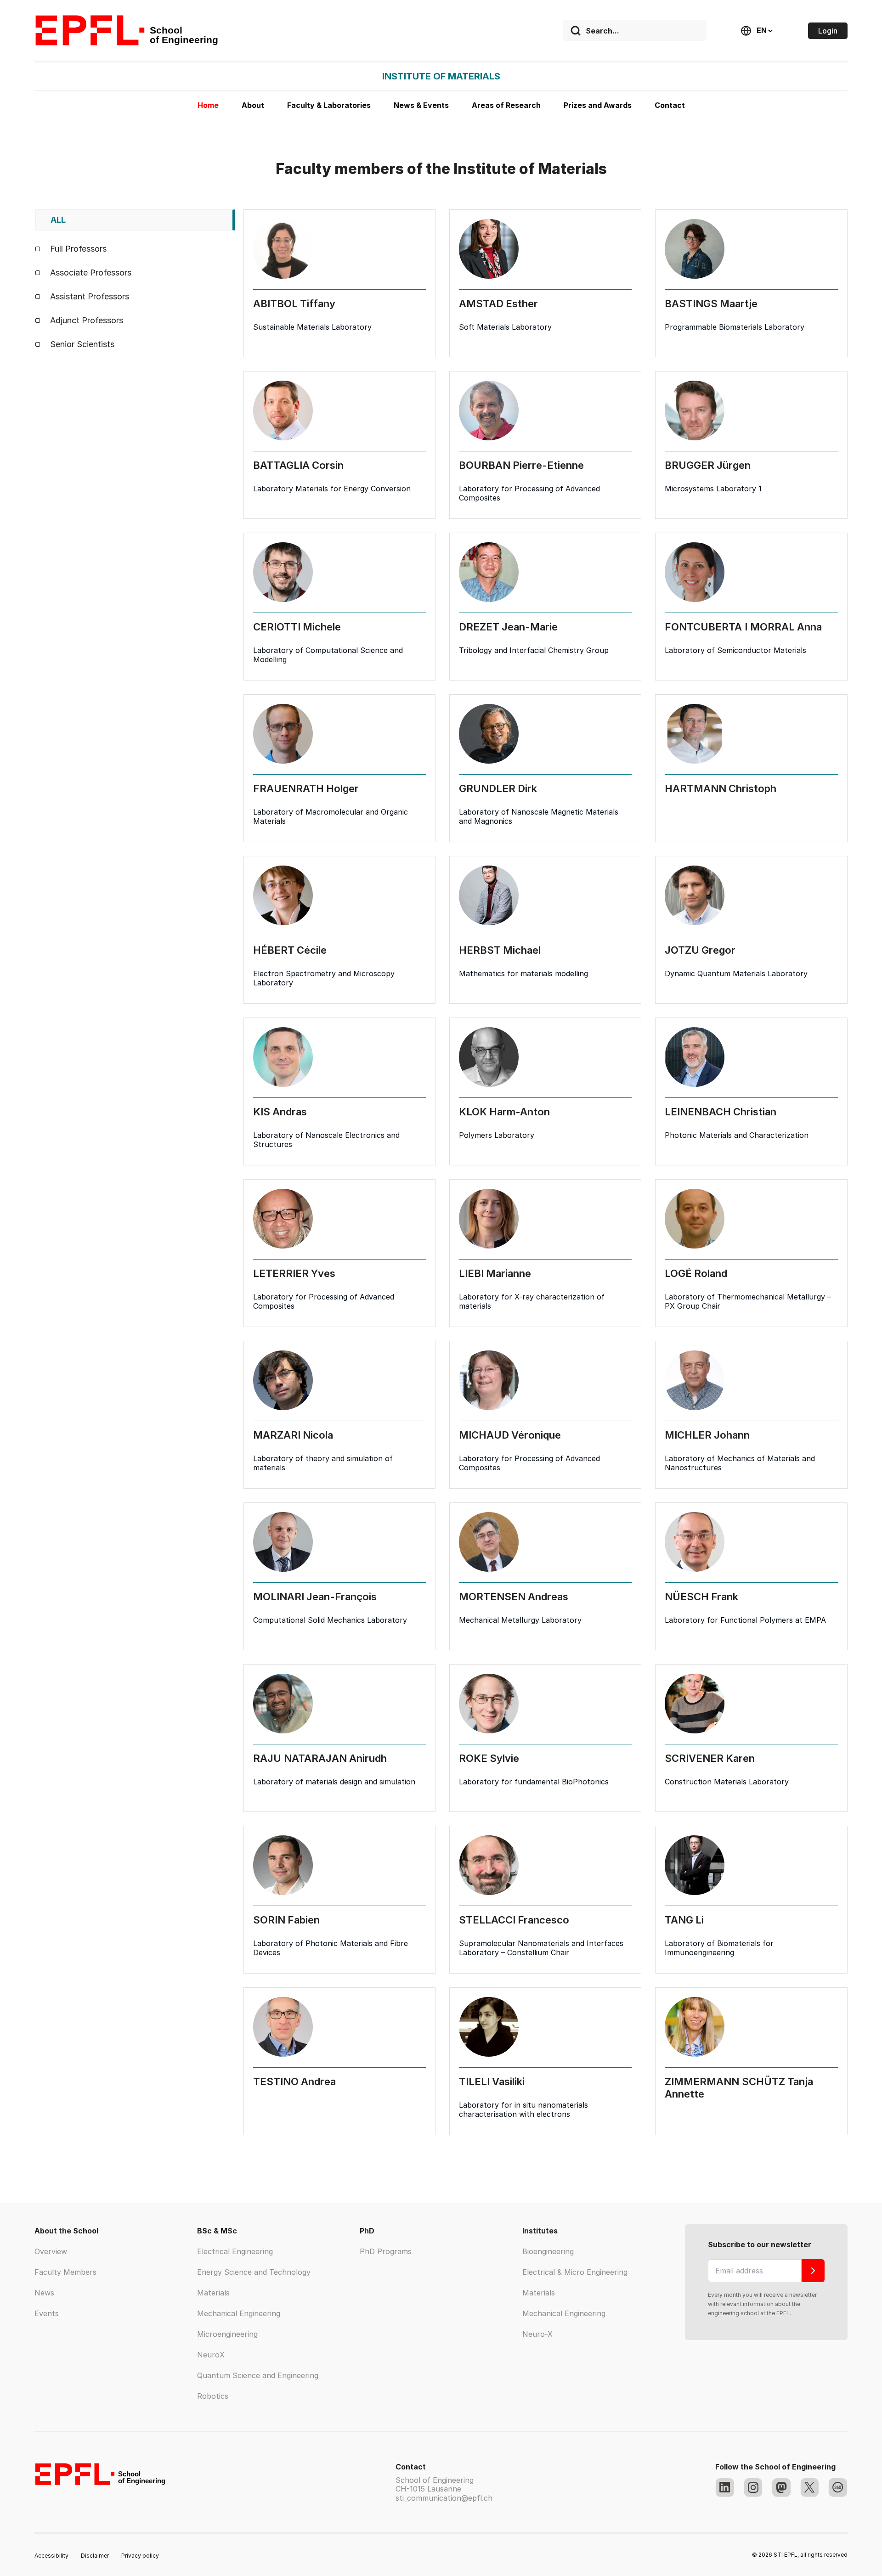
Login (828, 31)
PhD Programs (386, 2251)
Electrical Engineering (235, 2251)
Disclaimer (95, 2556)
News (44, 2293)
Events (47, 2313)
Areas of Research (506, 105)
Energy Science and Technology (254, 2272)
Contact (670, 105)
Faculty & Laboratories (329, 105)
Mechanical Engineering (239, 2313)
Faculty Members (65, 2272)
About (253, 105)
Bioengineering (548, 2251)
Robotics (213, 2396)
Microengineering (227, 2334)
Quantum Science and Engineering (258, 2375)
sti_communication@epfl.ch (444, 2498)
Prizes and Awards (598, 105)
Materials (213, 2293)
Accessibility (51, 2556)
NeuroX (211, 2355)
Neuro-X (537, 2334)
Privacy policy (140, 2556)
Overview (51, 2251)
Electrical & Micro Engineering (575, 2272)
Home (208, 105)
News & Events (421, 105)
